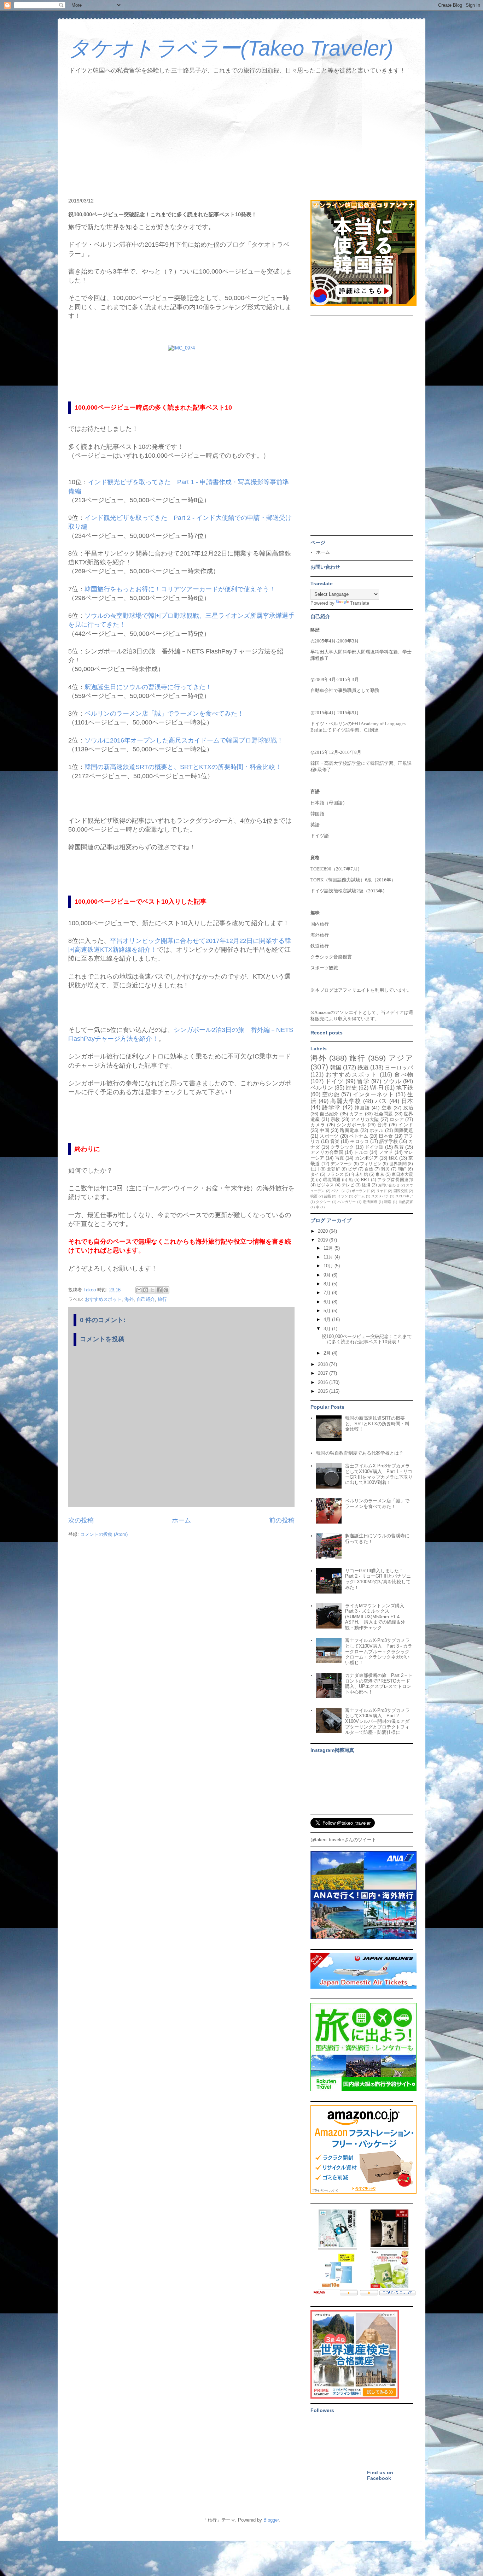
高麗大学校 (346, 1101)
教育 (399, 1147)
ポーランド (361, 1191)
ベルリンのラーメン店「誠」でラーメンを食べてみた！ (164, 714)
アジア (401, 1058)
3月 (328, 1329)
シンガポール (351, 1125)
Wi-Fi (377, 1088)
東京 (380, 1174)
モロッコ (359, 1141)
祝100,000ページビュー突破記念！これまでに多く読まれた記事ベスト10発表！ (367, 1339)
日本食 (386, 1136)
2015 (324, 1391)
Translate (360, 603)
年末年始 (360, 1174)
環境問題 (332, 1180)
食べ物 (404, 1075)
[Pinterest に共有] (166, 1290)
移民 (393, 1158)
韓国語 (362, 1108)
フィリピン (371, 1164)
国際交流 (401, 1191)
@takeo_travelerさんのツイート (343, 1840)
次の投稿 (81, 1520)
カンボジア (366, 1158)
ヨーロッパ (399, 1067)
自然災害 (406, 1202)
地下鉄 (405, 1088)
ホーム (181, 1520)
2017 (324, 1373)
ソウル (392, 1081)
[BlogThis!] (146, 1290)
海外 (129, 1299)
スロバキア (404, 1196)
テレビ (348, 1185)
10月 (329, 1266)
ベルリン (322, 1088)
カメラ (318, 1125)
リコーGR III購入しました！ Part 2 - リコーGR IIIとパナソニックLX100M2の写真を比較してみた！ (378, 1579)
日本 (407, 1101)
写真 (339, 1158)
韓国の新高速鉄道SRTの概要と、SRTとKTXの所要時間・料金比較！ (183, 767)
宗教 (335, 1119)
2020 (324, 1231)
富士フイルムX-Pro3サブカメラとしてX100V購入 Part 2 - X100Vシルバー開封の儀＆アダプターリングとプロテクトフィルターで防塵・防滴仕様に (377, 1721)
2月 (328, 1353)
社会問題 (383, 1114)
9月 (328, 1275)
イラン (343, 1196)
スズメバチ (380, 1196)
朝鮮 (402, 1169)
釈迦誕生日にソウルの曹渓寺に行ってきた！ (148, 687)
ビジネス (325, 1185)
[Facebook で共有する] (159, 1290)
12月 (329, 1248)
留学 (363, 1081)
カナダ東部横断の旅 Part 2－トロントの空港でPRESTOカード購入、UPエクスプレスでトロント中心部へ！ (379, 1684)
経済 (366, 1185)
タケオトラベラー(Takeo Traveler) (231, 48)
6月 (328, 1302)
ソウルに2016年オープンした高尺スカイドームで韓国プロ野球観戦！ (184, 740)
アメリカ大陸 (365, 1119)
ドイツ (334, 1081)
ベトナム (359, 1136)
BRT (365, 1180)
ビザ (352, 1169)
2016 (324, 1382)
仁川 (315, 1169)
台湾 (382, 1125)
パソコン (338, 1191)
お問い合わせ (389, 1185)
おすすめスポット (103, 1299)
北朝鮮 (334, 1169)
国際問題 (404, 1130)
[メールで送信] (139, 1290)
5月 (328, 1311)
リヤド (382, 1191)
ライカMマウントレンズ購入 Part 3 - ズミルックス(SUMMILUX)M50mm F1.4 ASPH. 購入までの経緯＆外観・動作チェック (377, 1617)
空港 (387, 1108)
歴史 (351, 1088)
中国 (324, 1130)
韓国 (336, 1067)
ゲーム (360, 1196)
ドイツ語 (374, 1147)
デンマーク (341, 1164)
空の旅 (331, 1094)
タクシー (323, 1202)
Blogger (271, 2520)
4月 (328, 1319)
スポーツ (329, 1136)
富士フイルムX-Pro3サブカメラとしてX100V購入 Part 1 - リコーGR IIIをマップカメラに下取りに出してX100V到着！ (379, 1474)
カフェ (356, 1114)
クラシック (342, 1147)
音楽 (335, 1141)
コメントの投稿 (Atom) (104, 1534)
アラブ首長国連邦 (395, 1180)
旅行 (162, 1299)
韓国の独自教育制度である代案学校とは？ (360, 1453)
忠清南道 (370, 1202)
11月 (329, 1257)
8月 (328, 1284)
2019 (324, 1240)
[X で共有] (152, 1290)
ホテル (377, 1130)
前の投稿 (282, 1520)
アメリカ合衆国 (327, 1152)
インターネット (374, 1094)
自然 (369, 1169)
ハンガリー (347, 1202)
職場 (388, 1202)
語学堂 (331, 1107)
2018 (324, 1364)
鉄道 (363, 1067)
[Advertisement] (241, 138)
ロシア (397, 1119)
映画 (314, 1196)
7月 (328, 1293)
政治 (408, 1108)
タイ (315, 1174)
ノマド (386, 1152)
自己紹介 (146, 1299)
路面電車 (349, 1130)
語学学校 (389, 1141)
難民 (386, 1169)
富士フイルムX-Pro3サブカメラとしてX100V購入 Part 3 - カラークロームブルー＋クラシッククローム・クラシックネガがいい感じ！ (379, 1651)
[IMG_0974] (181, 348)
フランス (335, 1174)
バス (381, 1101)
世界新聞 (398, 1164)
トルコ (361, 1152)
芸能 (327, 1196)
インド (406, 1125)
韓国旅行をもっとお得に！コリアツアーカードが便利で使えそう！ (180, 589)
